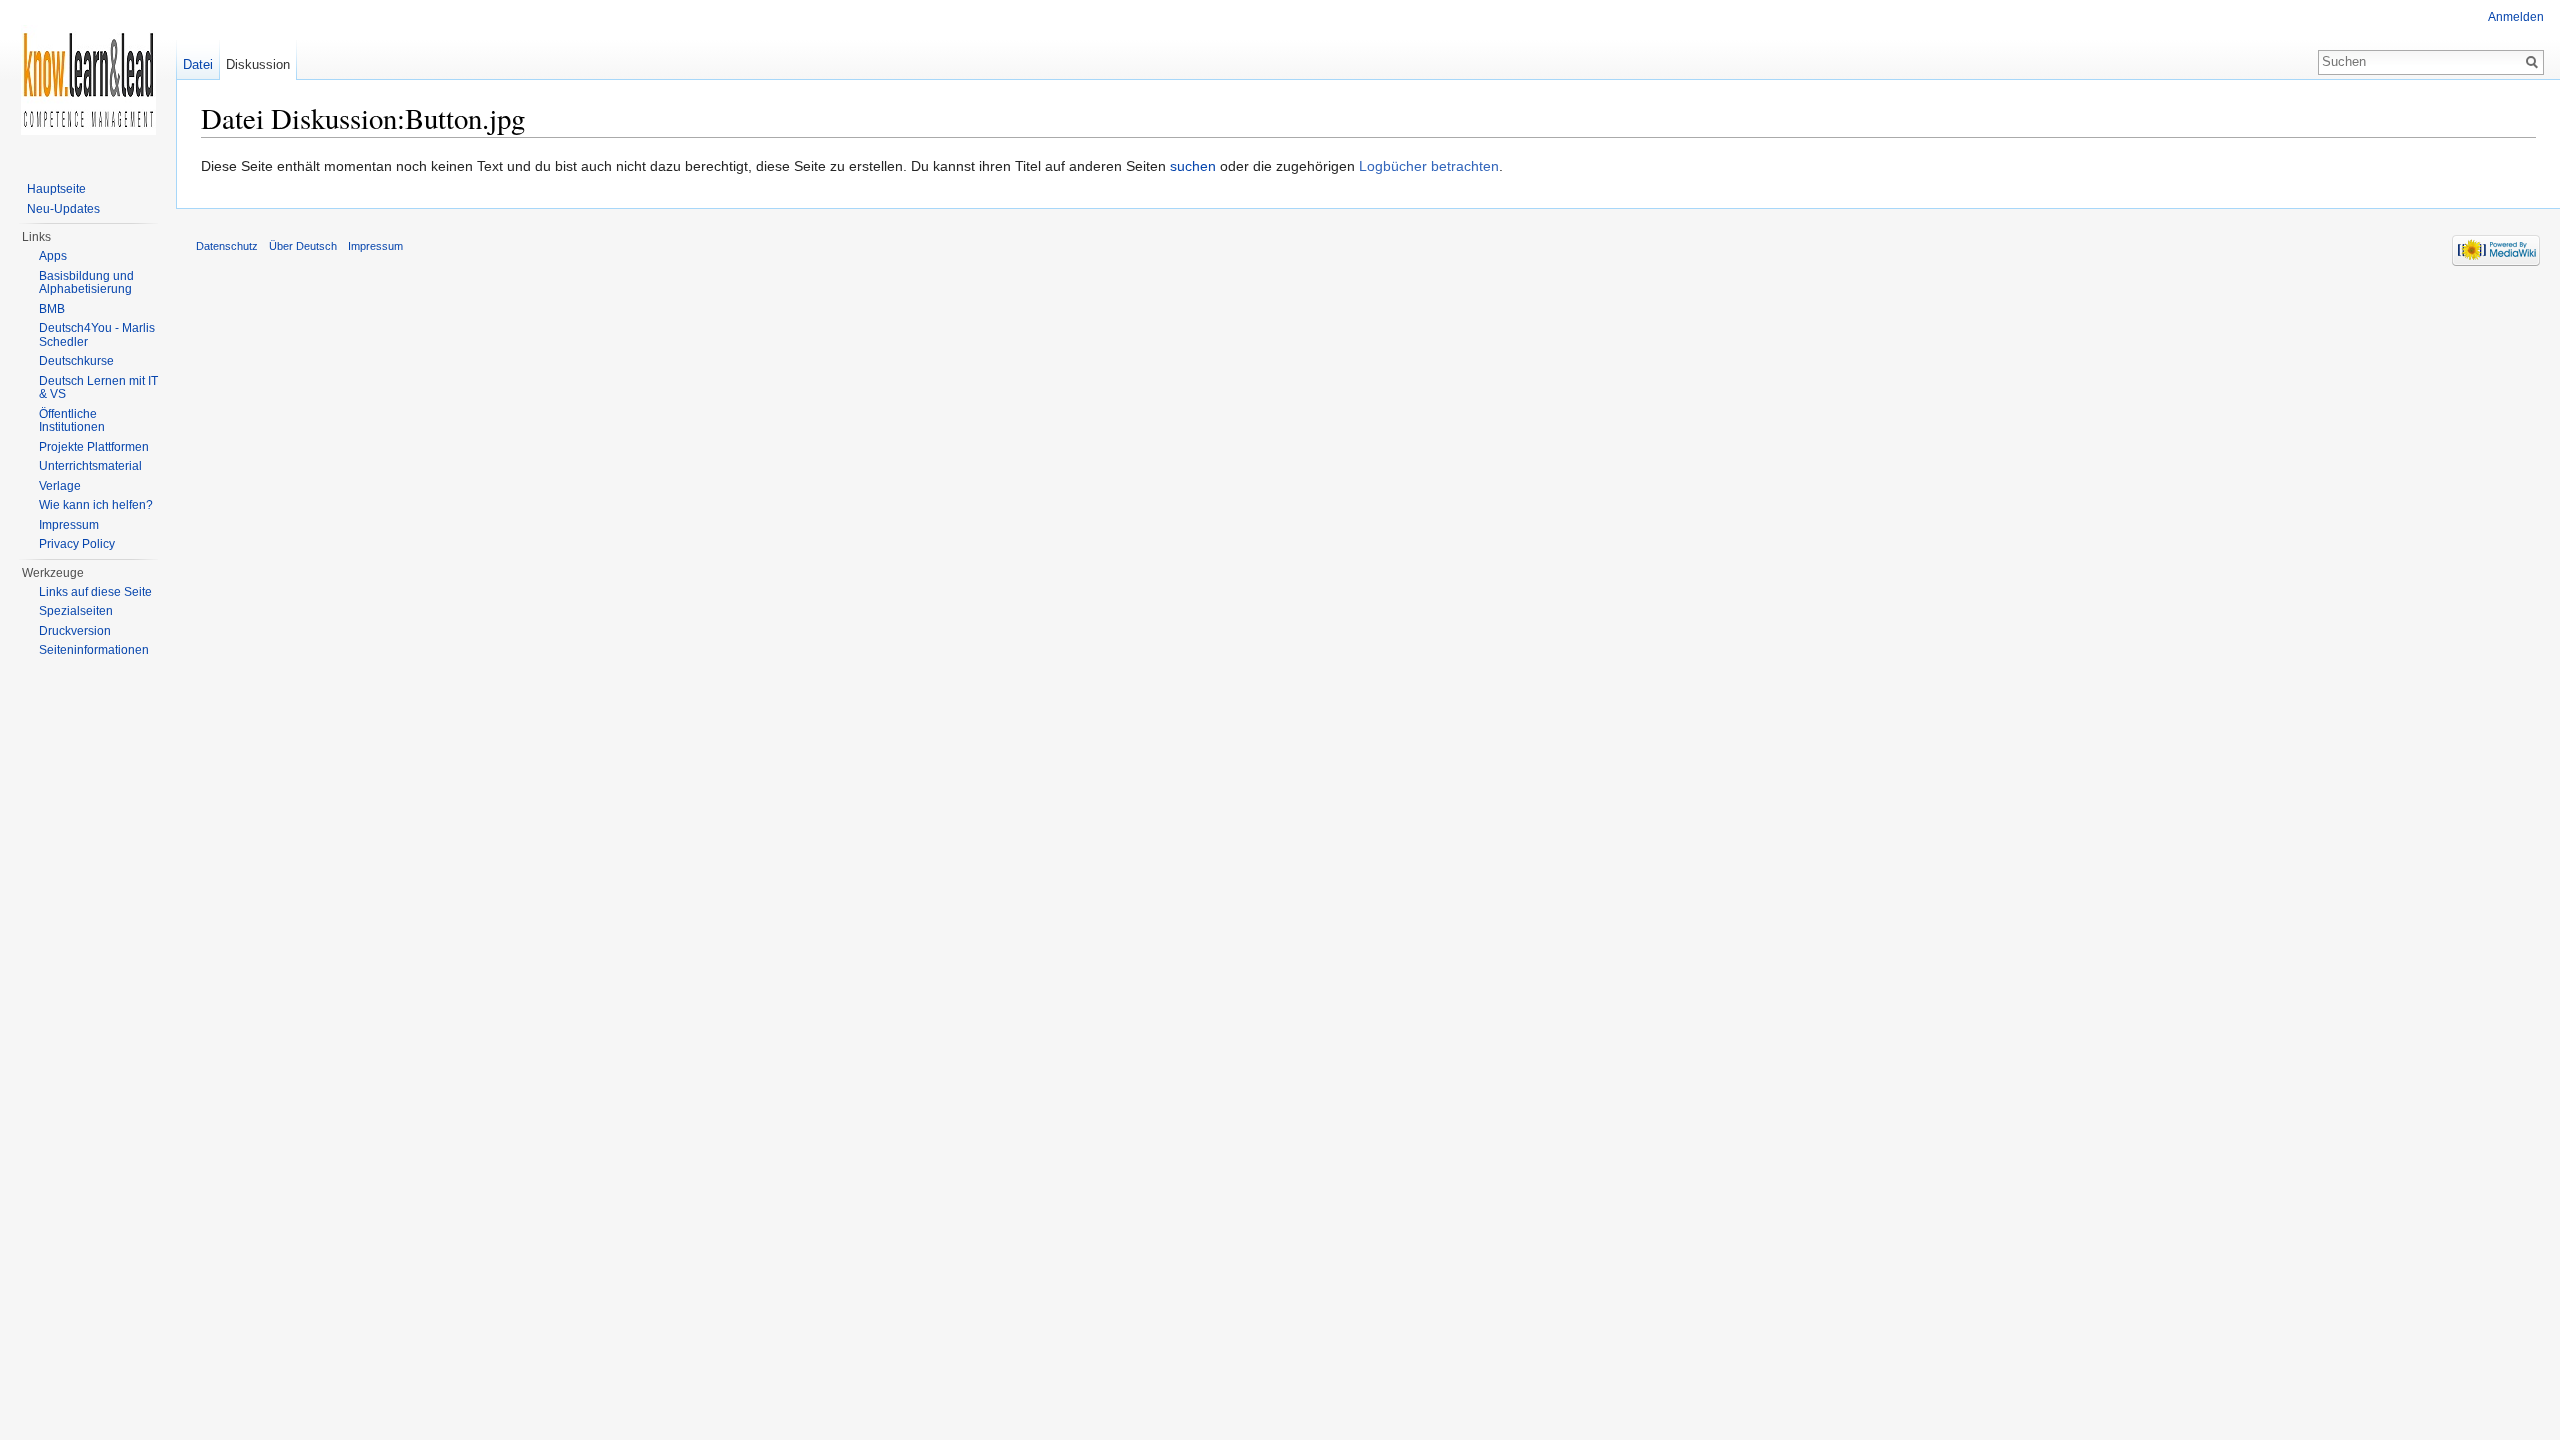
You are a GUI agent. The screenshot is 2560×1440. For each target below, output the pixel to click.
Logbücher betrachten (1429, 166)
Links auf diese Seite (95, 592)
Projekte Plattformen (94, 447)
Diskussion (258, 64)
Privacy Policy (77, 544)
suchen (1193, 166)
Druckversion (75, 631)
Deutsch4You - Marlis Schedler (97, 335)
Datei (198, 64)
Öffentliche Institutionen (72, 421)
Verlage (60, 486)
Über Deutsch (303, 246)
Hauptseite (56, 189)
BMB (52, 309)
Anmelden (2516, 17)
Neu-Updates (63, 209)
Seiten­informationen (94, 650)
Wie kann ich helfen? (96, 505)
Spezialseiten (76, 611)
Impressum (69, 525)
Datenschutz (227, 246)
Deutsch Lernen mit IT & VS (98, 388)
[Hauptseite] (88, 80)
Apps (53, 256)
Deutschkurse (76, 361)
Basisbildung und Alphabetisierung (86, 283)
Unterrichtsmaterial (90, 466)
